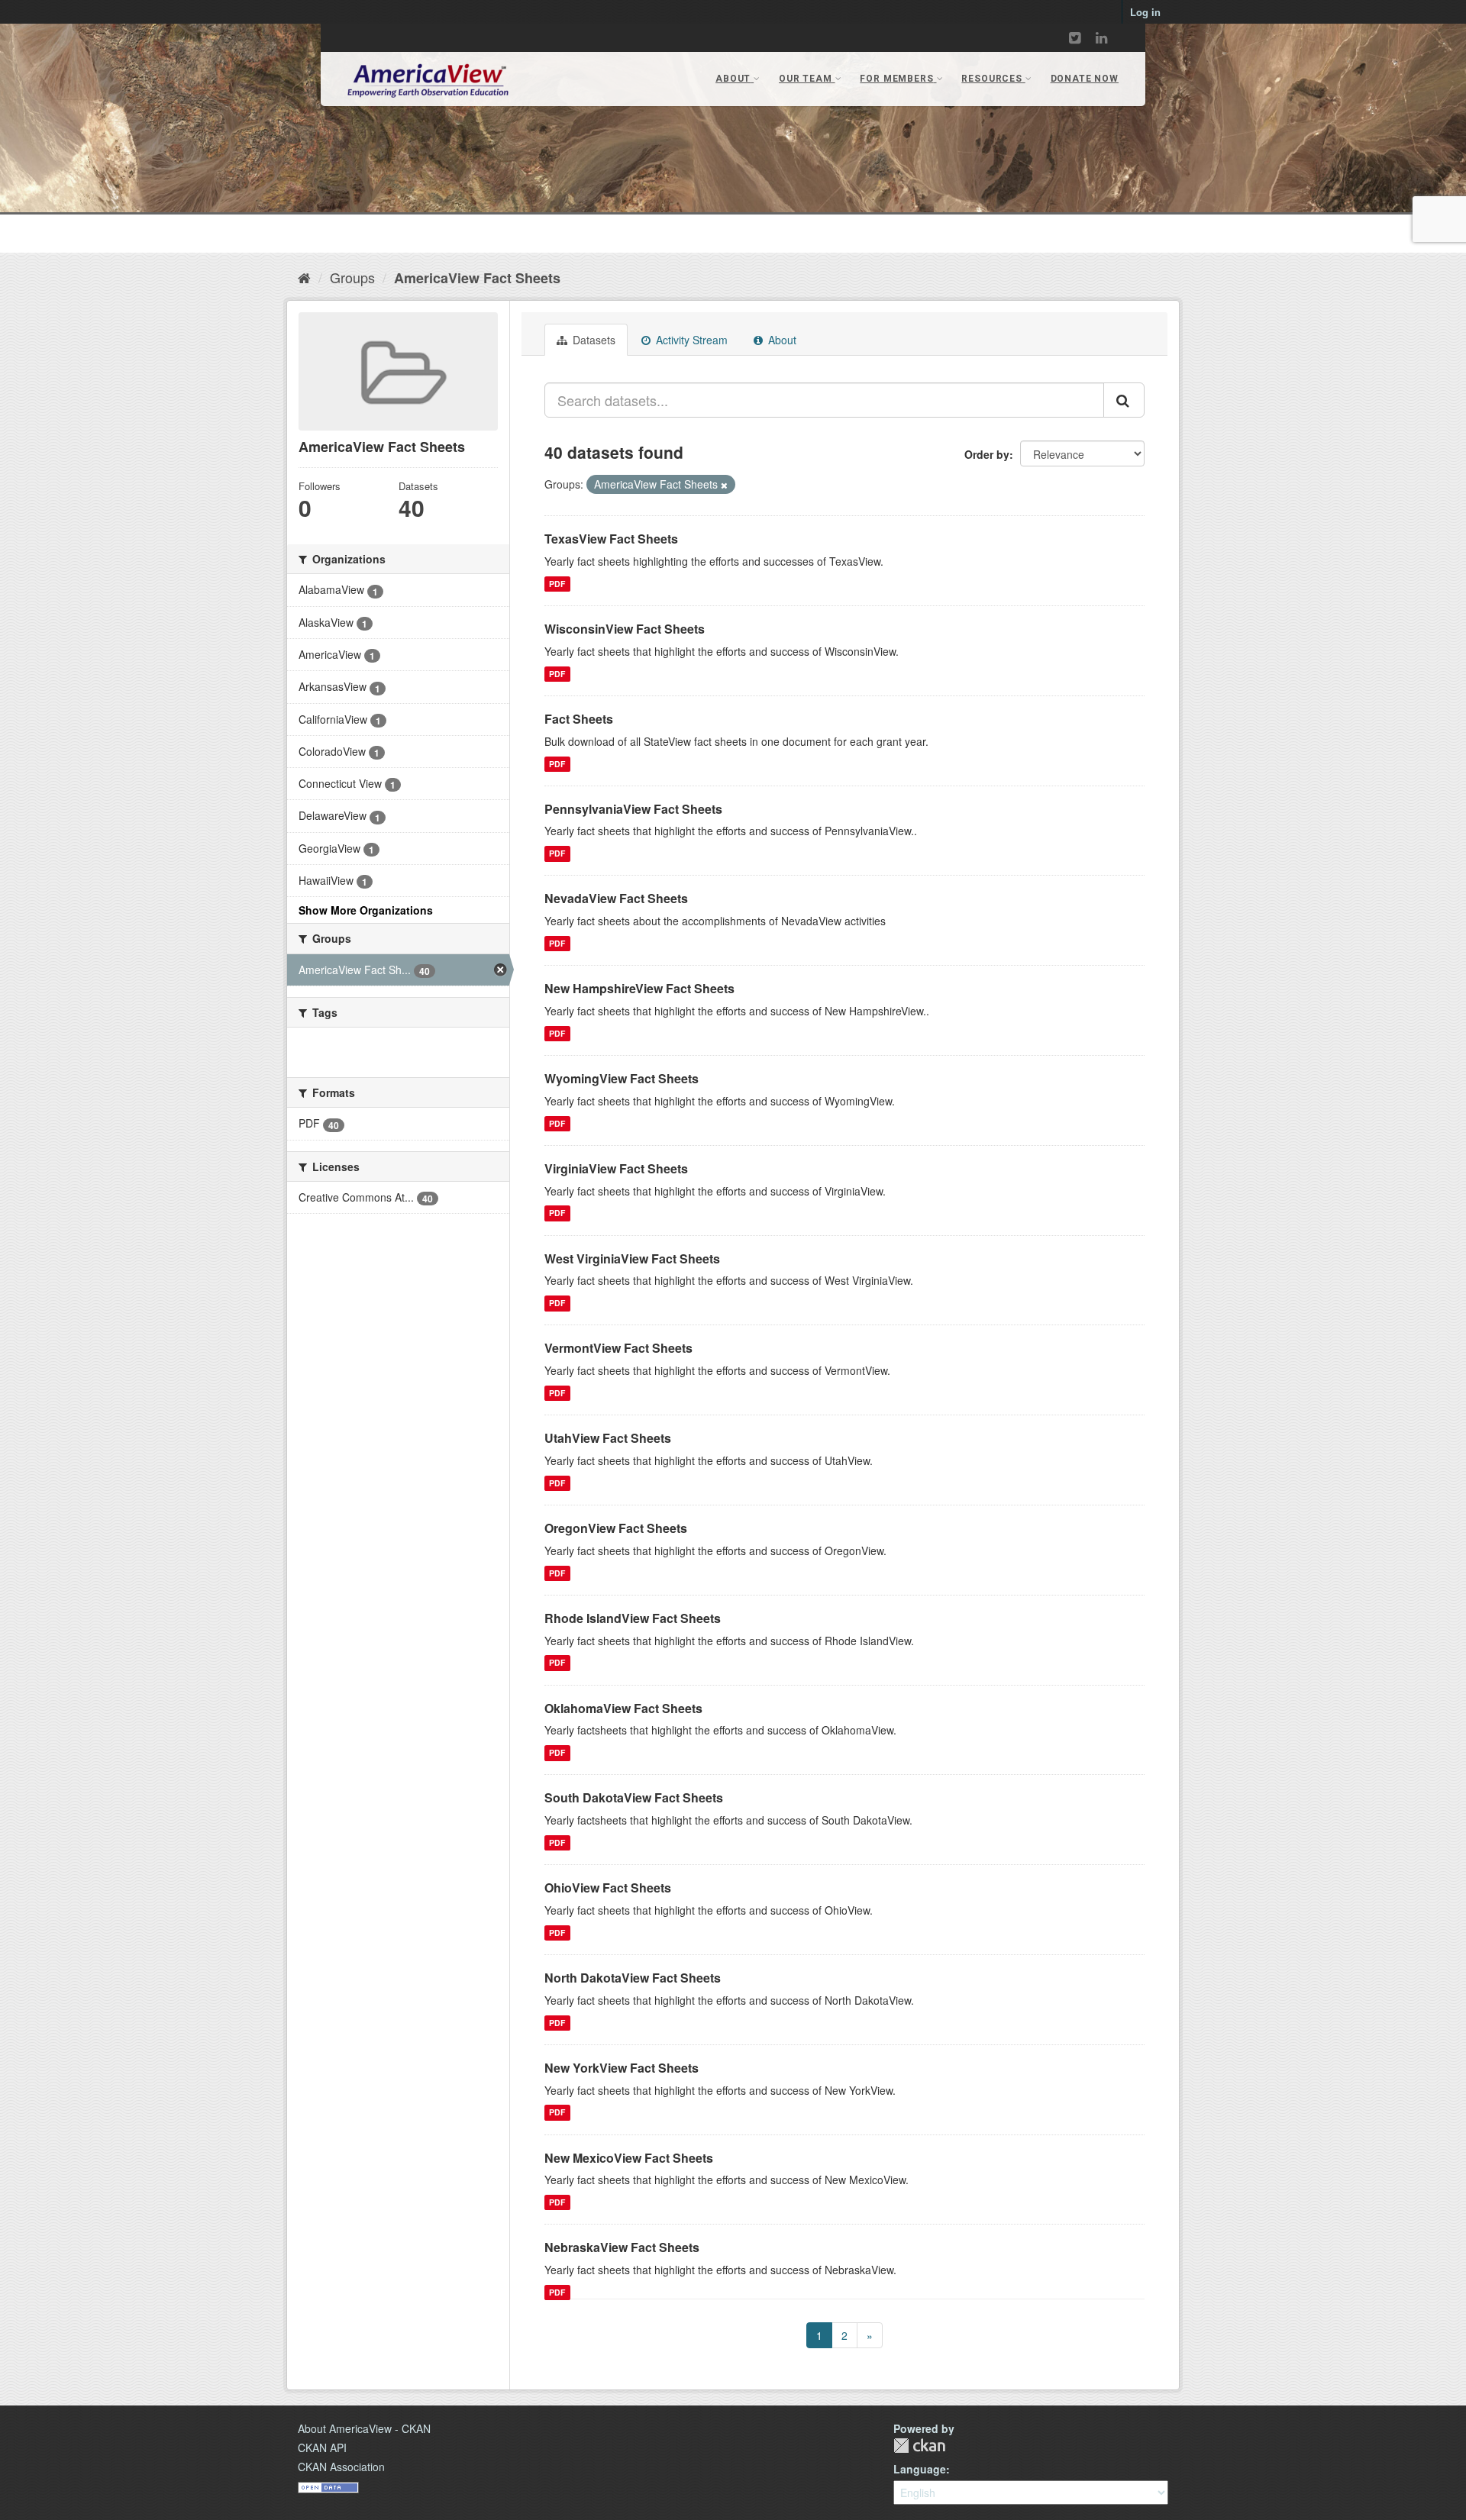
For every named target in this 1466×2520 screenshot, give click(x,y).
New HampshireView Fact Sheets (639, 988)
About (781, 340)
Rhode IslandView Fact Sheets (633, 1618)
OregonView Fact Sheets (616, 1528)
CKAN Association (341, 2467)
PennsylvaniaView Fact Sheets (633, 809)
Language (920, 2469)
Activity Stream (690, 340)
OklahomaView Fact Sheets (623, 1708)
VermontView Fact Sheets (618, 1348)
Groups (352, 277)
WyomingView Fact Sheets (622, 1078)
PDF (557, 584)
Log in (1145, 12)
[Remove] (724, 485)
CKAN (919, 2446)
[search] (1124, 400)
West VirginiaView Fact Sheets (632, 1258)
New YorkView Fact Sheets (622, 2068)
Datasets (593, 340)
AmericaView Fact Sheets (477, 278)
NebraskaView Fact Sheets (622, 2247)
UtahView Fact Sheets (608, 1438)
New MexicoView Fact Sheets (629, 2158)
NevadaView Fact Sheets (616, 898)
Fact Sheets (579, 719)
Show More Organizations (366, 910)
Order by (987, 454)
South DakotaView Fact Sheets (634, 1797)
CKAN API (322, 2447)
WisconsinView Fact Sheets (625, 629)
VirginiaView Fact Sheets (616, 1168)
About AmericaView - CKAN (364, 2428)
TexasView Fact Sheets (611, 539)
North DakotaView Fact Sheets (633, 1978)
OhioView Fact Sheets (608, 1888)
